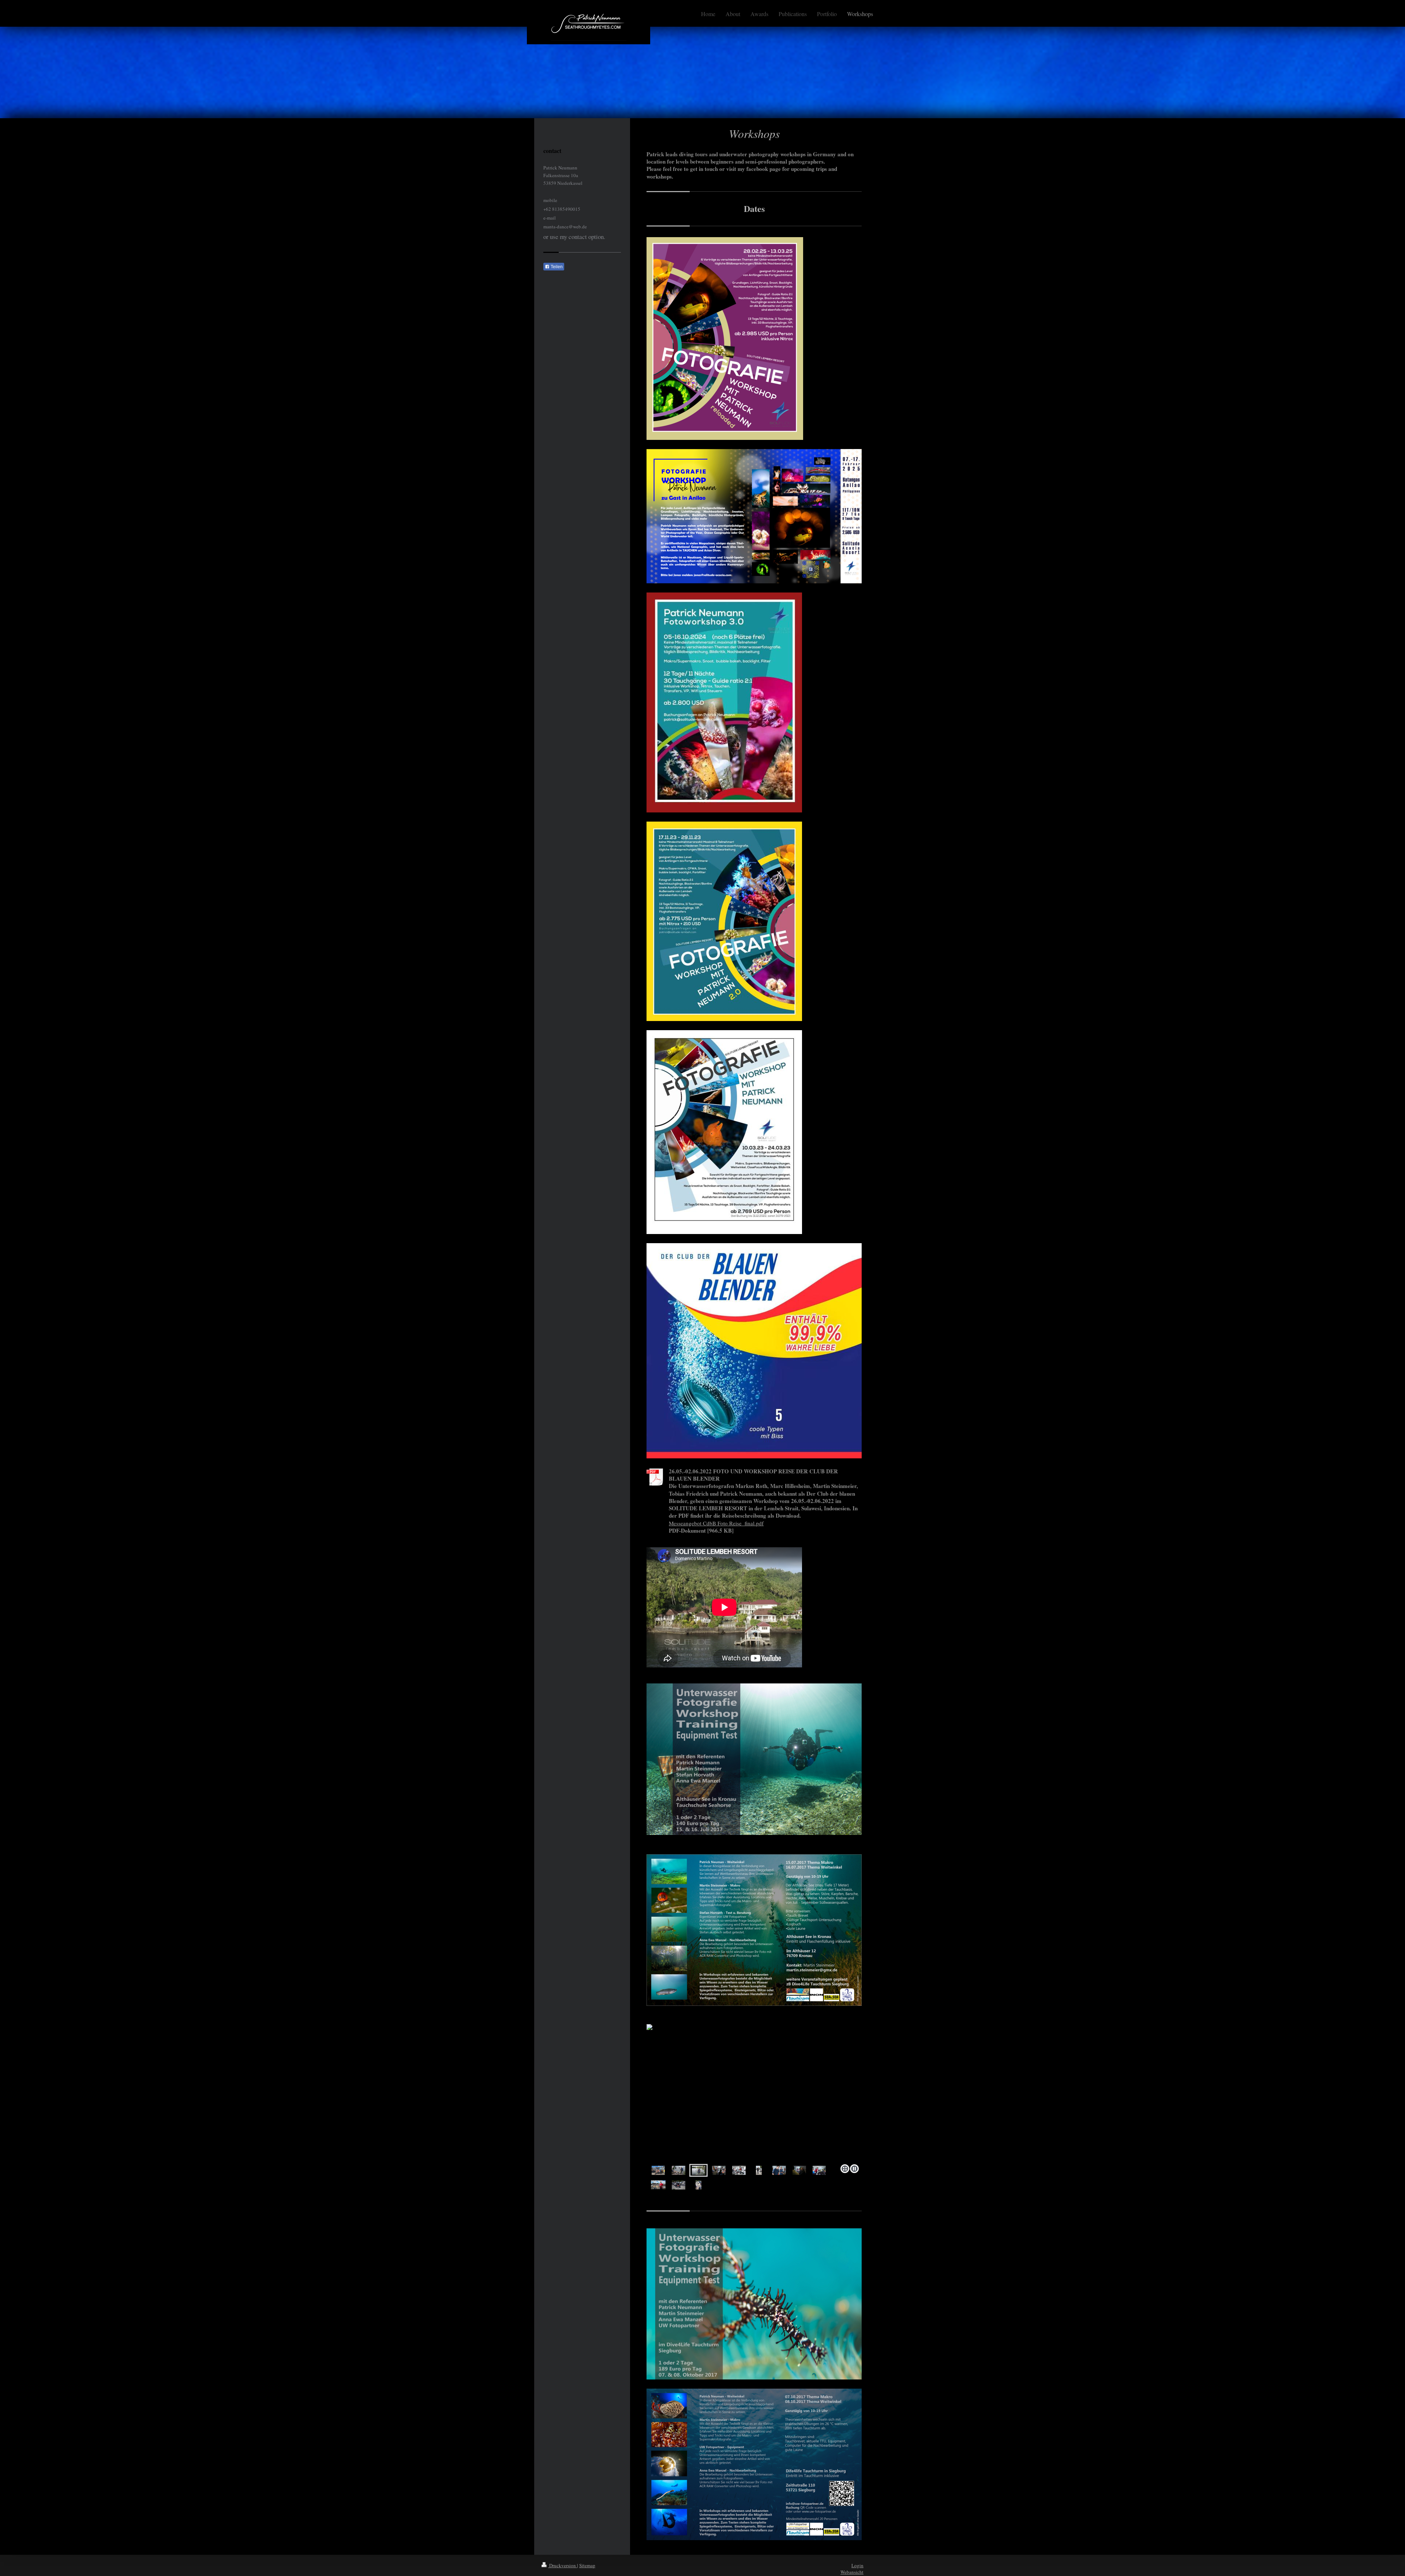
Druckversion (563, 2565)
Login (857, 2565)
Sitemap (587, 2565)
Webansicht (852, 2572)
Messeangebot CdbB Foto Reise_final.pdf (716, 1523)
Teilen (556, 267)
